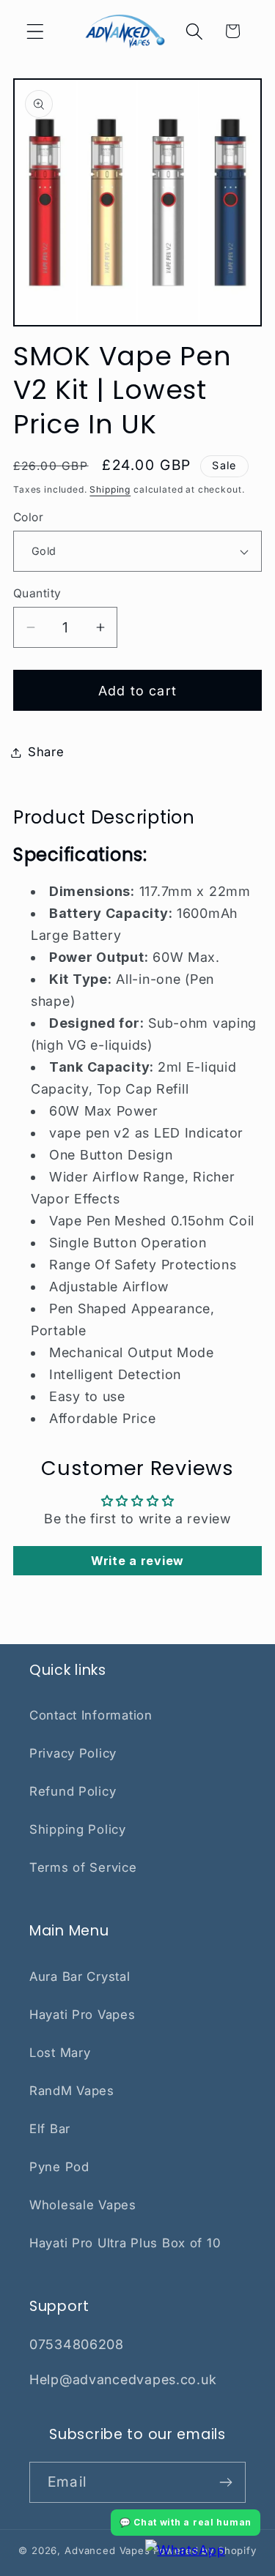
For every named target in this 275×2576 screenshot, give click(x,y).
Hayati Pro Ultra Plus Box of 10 (125, 2243)
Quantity (37, 593)
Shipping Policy (78, 1829)
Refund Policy (73, 1791)
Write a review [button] (137, 1561)
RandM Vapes (72, 2091)
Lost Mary (60, 2053)
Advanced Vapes (107, 2550)
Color (28, 517)
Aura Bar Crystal (80, 1976)
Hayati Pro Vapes (82, 2015)
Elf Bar (50, 2129)
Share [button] (46, 752)
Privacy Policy (73, 1753)
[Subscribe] (225, 2482)
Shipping (110, 489)
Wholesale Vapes (83, 2205)
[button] (36, 31)
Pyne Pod (59, 2167)
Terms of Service (83, 1867)
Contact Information (91, 1715)
